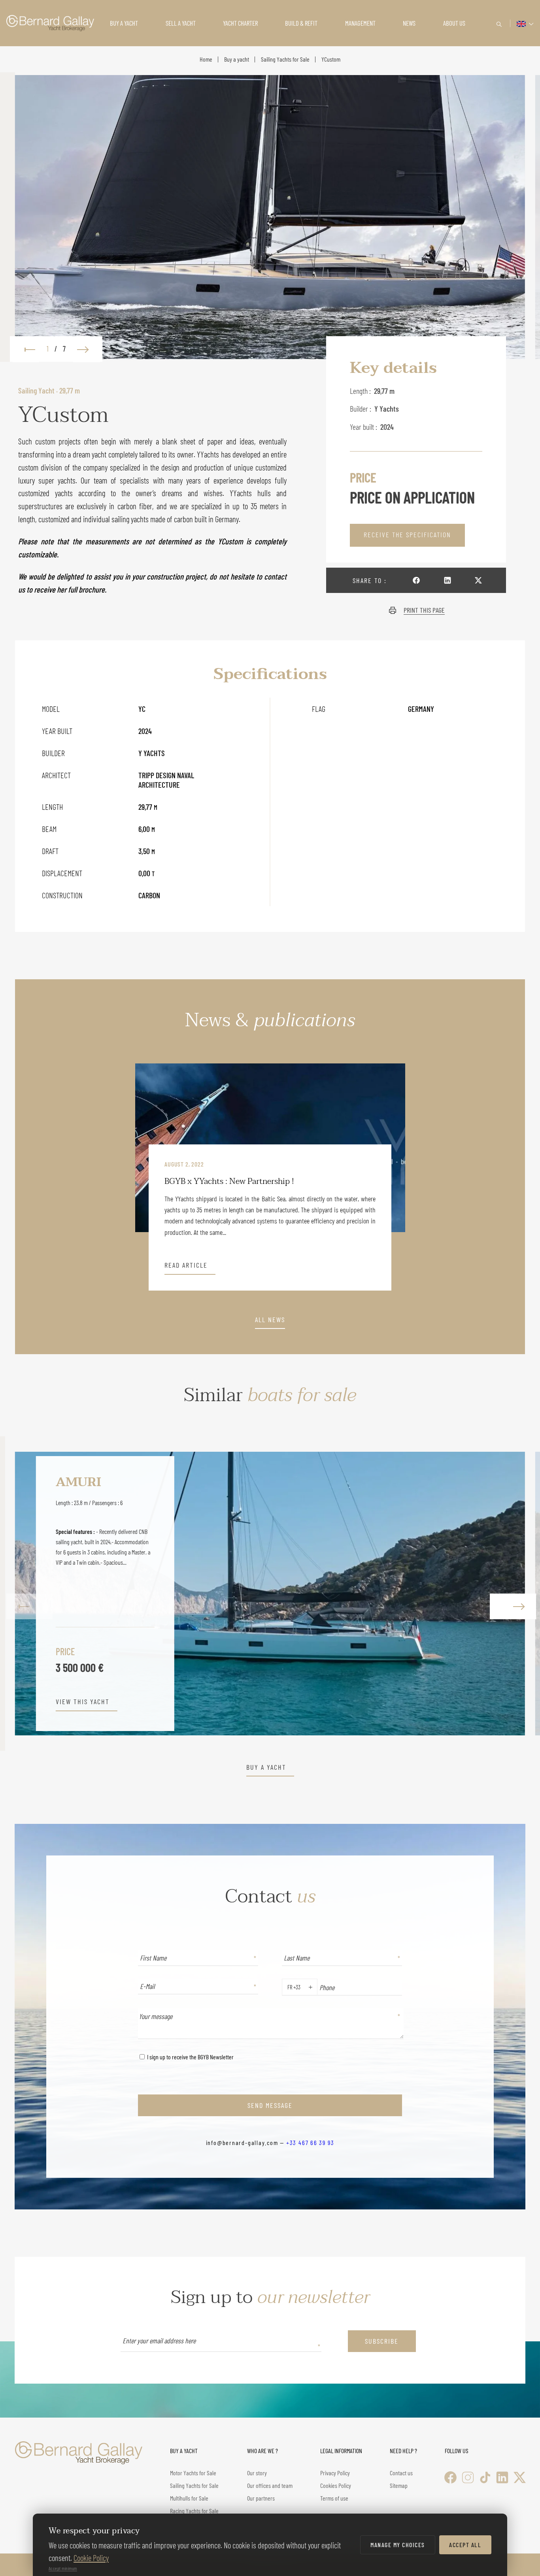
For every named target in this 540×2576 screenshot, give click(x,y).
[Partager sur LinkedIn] (447, 580)
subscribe (382, 2341)
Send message (270, 2105)
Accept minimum (63, 2568)
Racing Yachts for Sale (194, 2511)
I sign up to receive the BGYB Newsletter (190, 2057)
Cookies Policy (336, 2485)
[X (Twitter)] (520, 2477)
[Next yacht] (511, 1593)
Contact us (401, 2473)
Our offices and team (270, 2485)
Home (206, 59)
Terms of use (334, 2498)
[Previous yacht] (29, 1593)
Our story (257, 2473)
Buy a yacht (237, 59)
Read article (186, 1265)
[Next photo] (87, 349)
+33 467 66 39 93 (310, 2142)
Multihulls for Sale (189, 2498)
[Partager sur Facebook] (416, 580)
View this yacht (83, 1702)
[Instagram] (468, 2477)
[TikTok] (485, 2477)
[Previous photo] (26, 349)
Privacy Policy (335, 2473)
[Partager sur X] (478, 580)
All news (270, 1320)
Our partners (261, 2498)
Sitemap (399, 2485)
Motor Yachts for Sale (193, 2473)
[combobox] (286, 1987)
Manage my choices (398, 2545)
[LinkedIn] (502, 2477)
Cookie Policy (91, 2558)
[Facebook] (450, 2477)
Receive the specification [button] (407, 534)
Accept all (465, 2545)
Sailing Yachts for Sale (285, 59)
